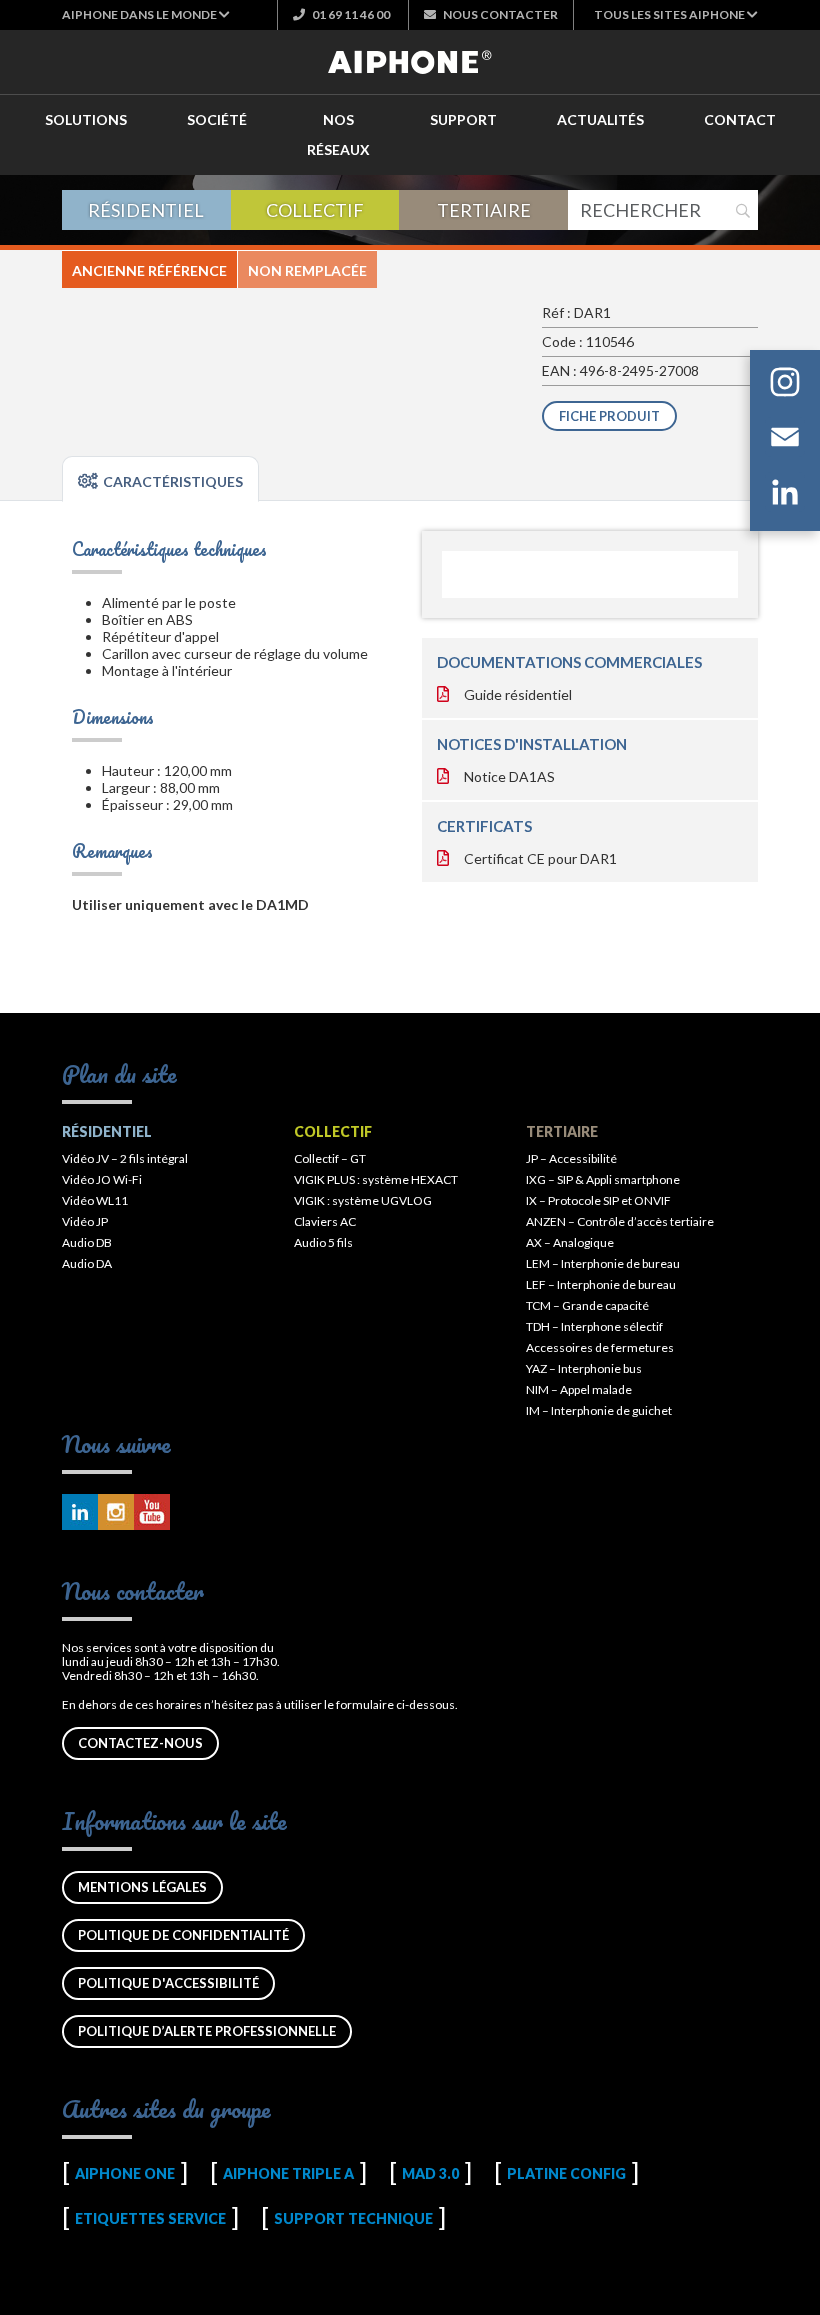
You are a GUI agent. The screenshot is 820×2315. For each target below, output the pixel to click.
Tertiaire (484, 210)
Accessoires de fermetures (600, 1347)
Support (463, 119)
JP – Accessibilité (571, 1158)
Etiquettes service (150, 2218)
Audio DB (87, 1242)
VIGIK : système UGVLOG (363, 1200)
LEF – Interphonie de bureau (601, 1284)
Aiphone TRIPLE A (288, 2173)
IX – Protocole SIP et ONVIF (598, 1200)
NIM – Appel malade (579, 1389)
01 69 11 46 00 (350, 14)
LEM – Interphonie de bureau (603, 1263)
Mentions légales (142, 1887)
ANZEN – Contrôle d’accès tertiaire (620, 1221)
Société (217, 119)
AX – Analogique (570, 1242)
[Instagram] (785, 385)
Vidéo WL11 (95, 1200)
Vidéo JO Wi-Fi (102, 1179)
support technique (353, 2218)
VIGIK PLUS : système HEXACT (376, 1179)
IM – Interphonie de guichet (599, 1410)
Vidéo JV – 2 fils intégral (125, 1158)
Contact (740, 119)
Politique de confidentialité (183, 1935)
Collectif (315, 210)
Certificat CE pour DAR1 (540, 858)
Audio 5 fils (323, 1242)
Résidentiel (146, 210)
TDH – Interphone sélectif (594, 1326)
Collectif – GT (330, 1158)
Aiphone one (125, 2173)
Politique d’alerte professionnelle (207, 2031)
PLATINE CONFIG (566, 2173)
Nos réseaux (338, 134)
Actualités (600, 119)
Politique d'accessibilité (168, 1983)
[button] (146, 14)
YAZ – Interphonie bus (584, 1368)
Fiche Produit (609, 416)
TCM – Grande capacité (587, 1305)
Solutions (86, 119)
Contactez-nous (140, 1743)
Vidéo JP (85, 1221)
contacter (500, 14)
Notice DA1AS (509, 776)
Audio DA (87, 1263)
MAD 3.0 (430, 2173)
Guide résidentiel (518, 694)
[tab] (160, 479)
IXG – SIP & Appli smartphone (603, 1179)
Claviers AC (325, 1221)
